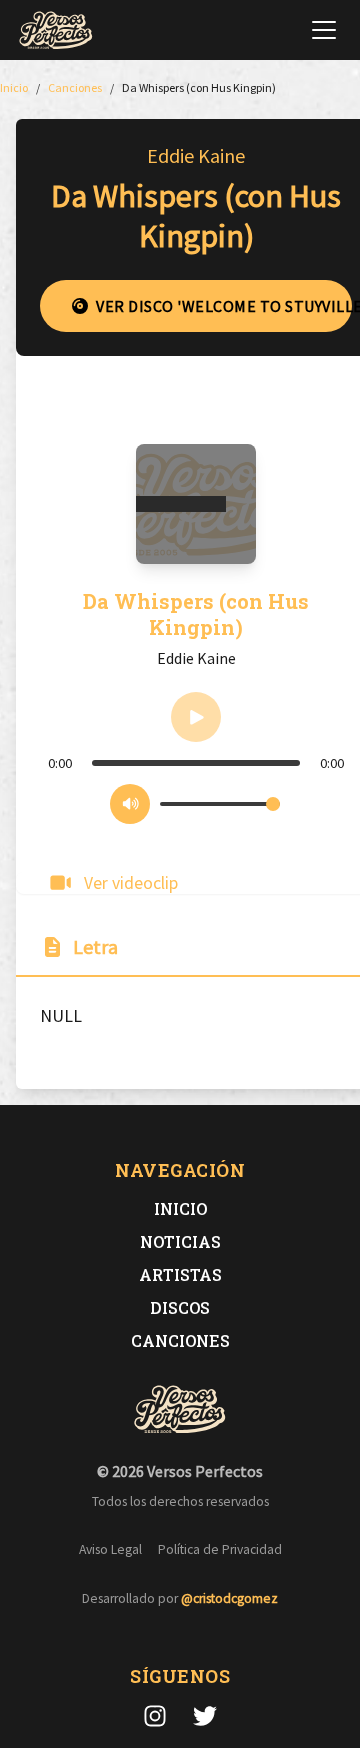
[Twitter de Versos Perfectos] (205, 1716)
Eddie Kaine (196, 155)
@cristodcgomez (229, 1598)
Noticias (180, 1241)
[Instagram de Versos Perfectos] (155, 1716)
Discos (180, 1307)
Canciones (180, 1340)
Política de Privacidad (220, 1549)
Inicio (180, 1208)
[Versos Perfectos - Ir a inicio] (56, 30)
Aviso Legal (110, 1549)
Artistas (180, 1274)
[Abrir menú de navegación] (324, 30)
